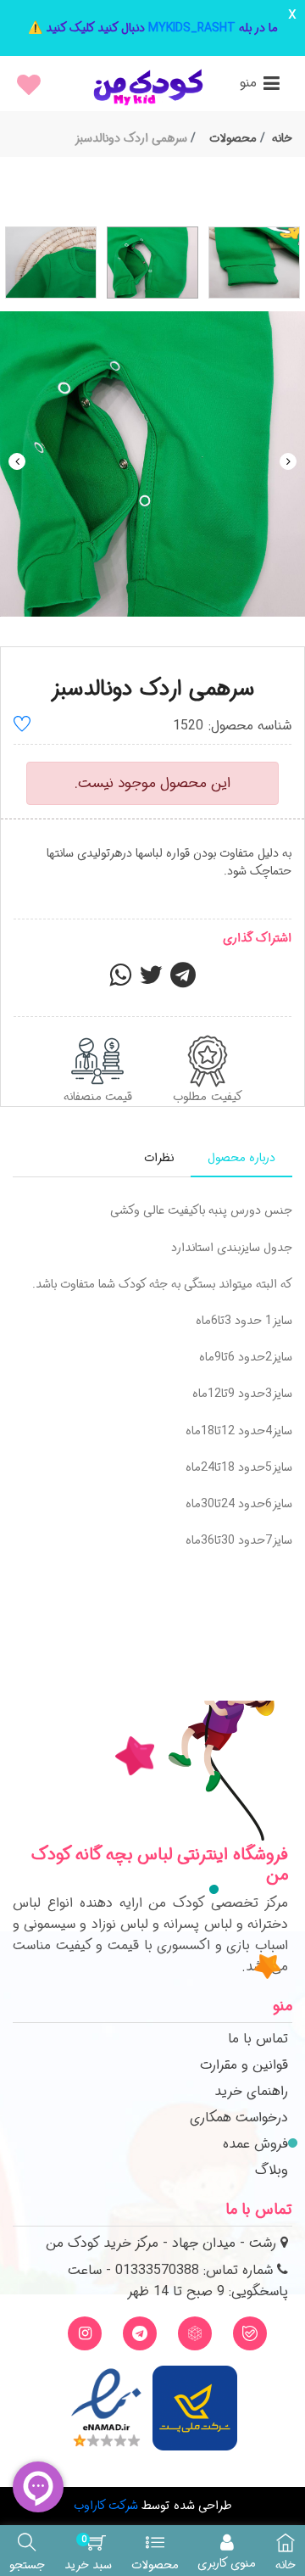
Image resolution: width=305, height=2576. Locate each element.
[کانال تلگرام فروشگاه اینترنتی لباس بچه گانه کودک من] (140, 2333)
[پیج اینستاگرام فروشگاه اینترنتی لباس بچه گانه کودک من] (85, 2333)
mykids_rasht (192, 28)
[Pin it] (183, 981)
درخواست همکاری (239, 2118)
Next (288, 461)
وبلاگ (272, 2170)
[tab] (241, 1158)
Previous (17, 461)
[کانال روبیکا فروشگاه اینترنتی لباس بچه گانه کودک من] (195, 2333)
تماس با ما (258, 2039)
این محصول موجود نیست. (152, 783)
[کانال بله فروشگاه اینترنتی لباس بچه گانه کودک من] (250, 2333)
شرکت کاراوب (106, 2506)
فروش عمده (255, 2144)
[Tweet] (151, 981)
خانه (282, 138)
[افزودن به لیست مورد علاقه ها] (22, 726)
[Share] (120, 981)
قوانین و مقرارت (244, 2065)
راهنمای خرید (251, 2091)
